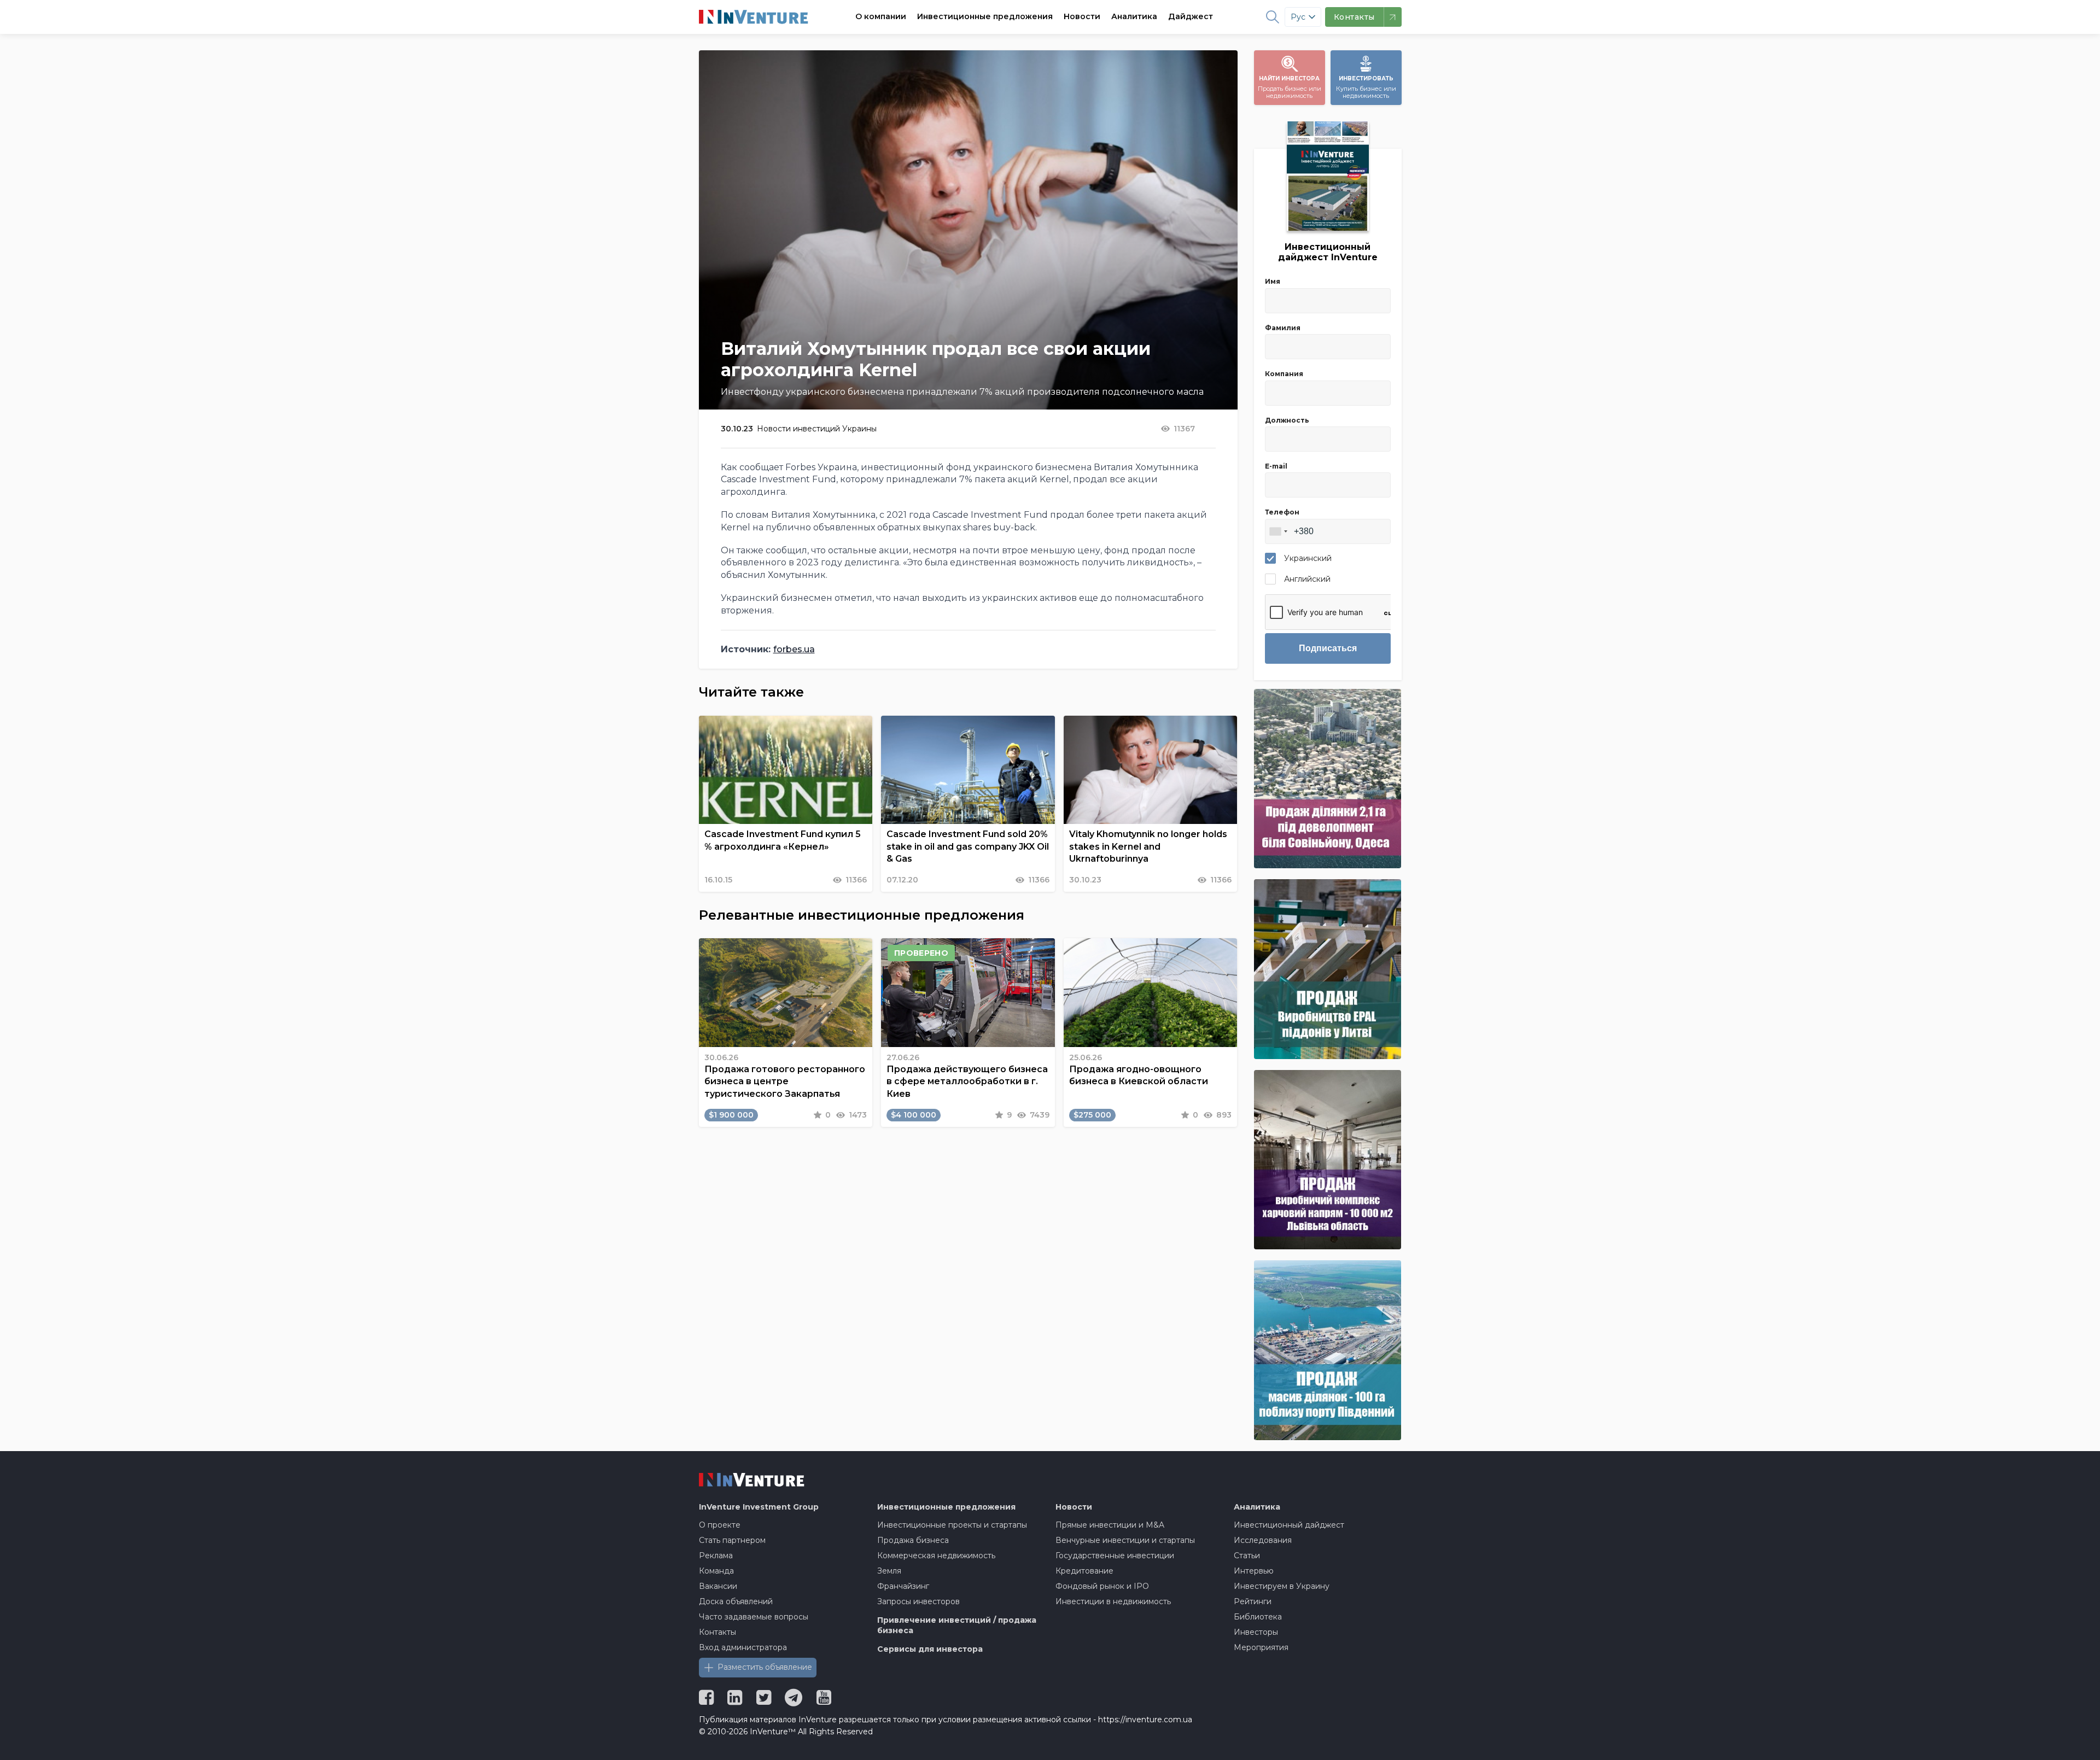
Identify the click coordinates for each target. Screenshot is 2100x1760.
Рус (1298, 17)
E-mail (1276, 466)
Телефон (1282, 512)
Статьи (1247, 1556)
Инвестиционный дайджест (1289, 1525)
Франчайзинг (903, 1586)
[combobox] (1278, 531)
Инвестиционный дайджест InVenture (1328, 252)
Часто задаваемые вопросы (754, 1617)
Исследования (1263, 1540)
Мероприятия (1261, 1647)
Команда (716, 1571)
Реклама (716, 1556)
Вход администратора (743, 1647)
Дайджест (1191, 16)
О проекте (720, 1525)
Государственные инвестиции (1115, 1556)
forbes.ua (794, 649)
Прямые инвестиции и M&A (1110, 1525)
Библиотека (1258, 1617)
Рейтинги (1253, 1601)
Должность (1287, 420)
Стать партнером (732, 1540)
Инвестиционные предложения (985, 16)
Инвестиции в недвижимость (1113, 1601)
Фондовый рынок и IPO (1102, 1586)
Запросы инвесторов (918, 1601)
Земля (889, 1571)
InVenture (759, 1507)
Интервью (1254, 1571)
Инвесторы (1256, 1632)
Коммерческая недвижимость (936, 1556)
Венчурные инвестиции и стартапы (1125, 1540)
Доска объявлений (736, 1601)
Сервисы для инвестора (930, 1649)
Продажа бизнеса (913, 1540)
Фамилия (1283, 328)
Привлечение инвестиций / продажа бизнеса (957, 1625)
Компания (1284, 374)
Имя (1273, 281)
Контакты (717, 1632)
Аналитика (1134, 16)
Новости (1082, 16)
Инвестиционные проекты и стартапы (952, 1525)
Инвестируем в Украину (1282, 1586)
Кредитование (1084, 1571)
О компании (881, 16)
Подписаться (1328, 648)
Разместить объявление (765, 1667)
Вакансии (718, 1586)
